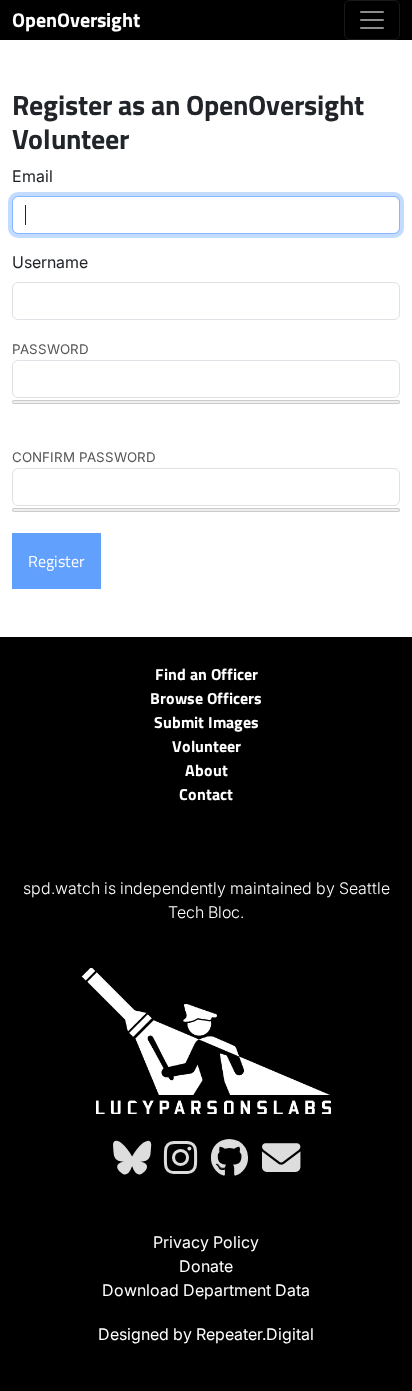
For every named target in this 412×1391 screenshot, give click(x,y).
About (206, 770)
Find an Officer (206, 674)
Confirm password (84, 457)
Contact (206, 794)
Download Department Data (206, 1290)
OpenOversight (76, 19)
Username (50, 262)
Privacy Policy (206, 1242)
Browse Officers (206, 698)
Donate (206, 1266)
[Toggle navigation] (372, 20)
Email (32, 176)
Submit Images (206, 722)
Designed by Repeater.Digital (206, 1334)
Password (50, 349)
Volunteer (206, 746)
